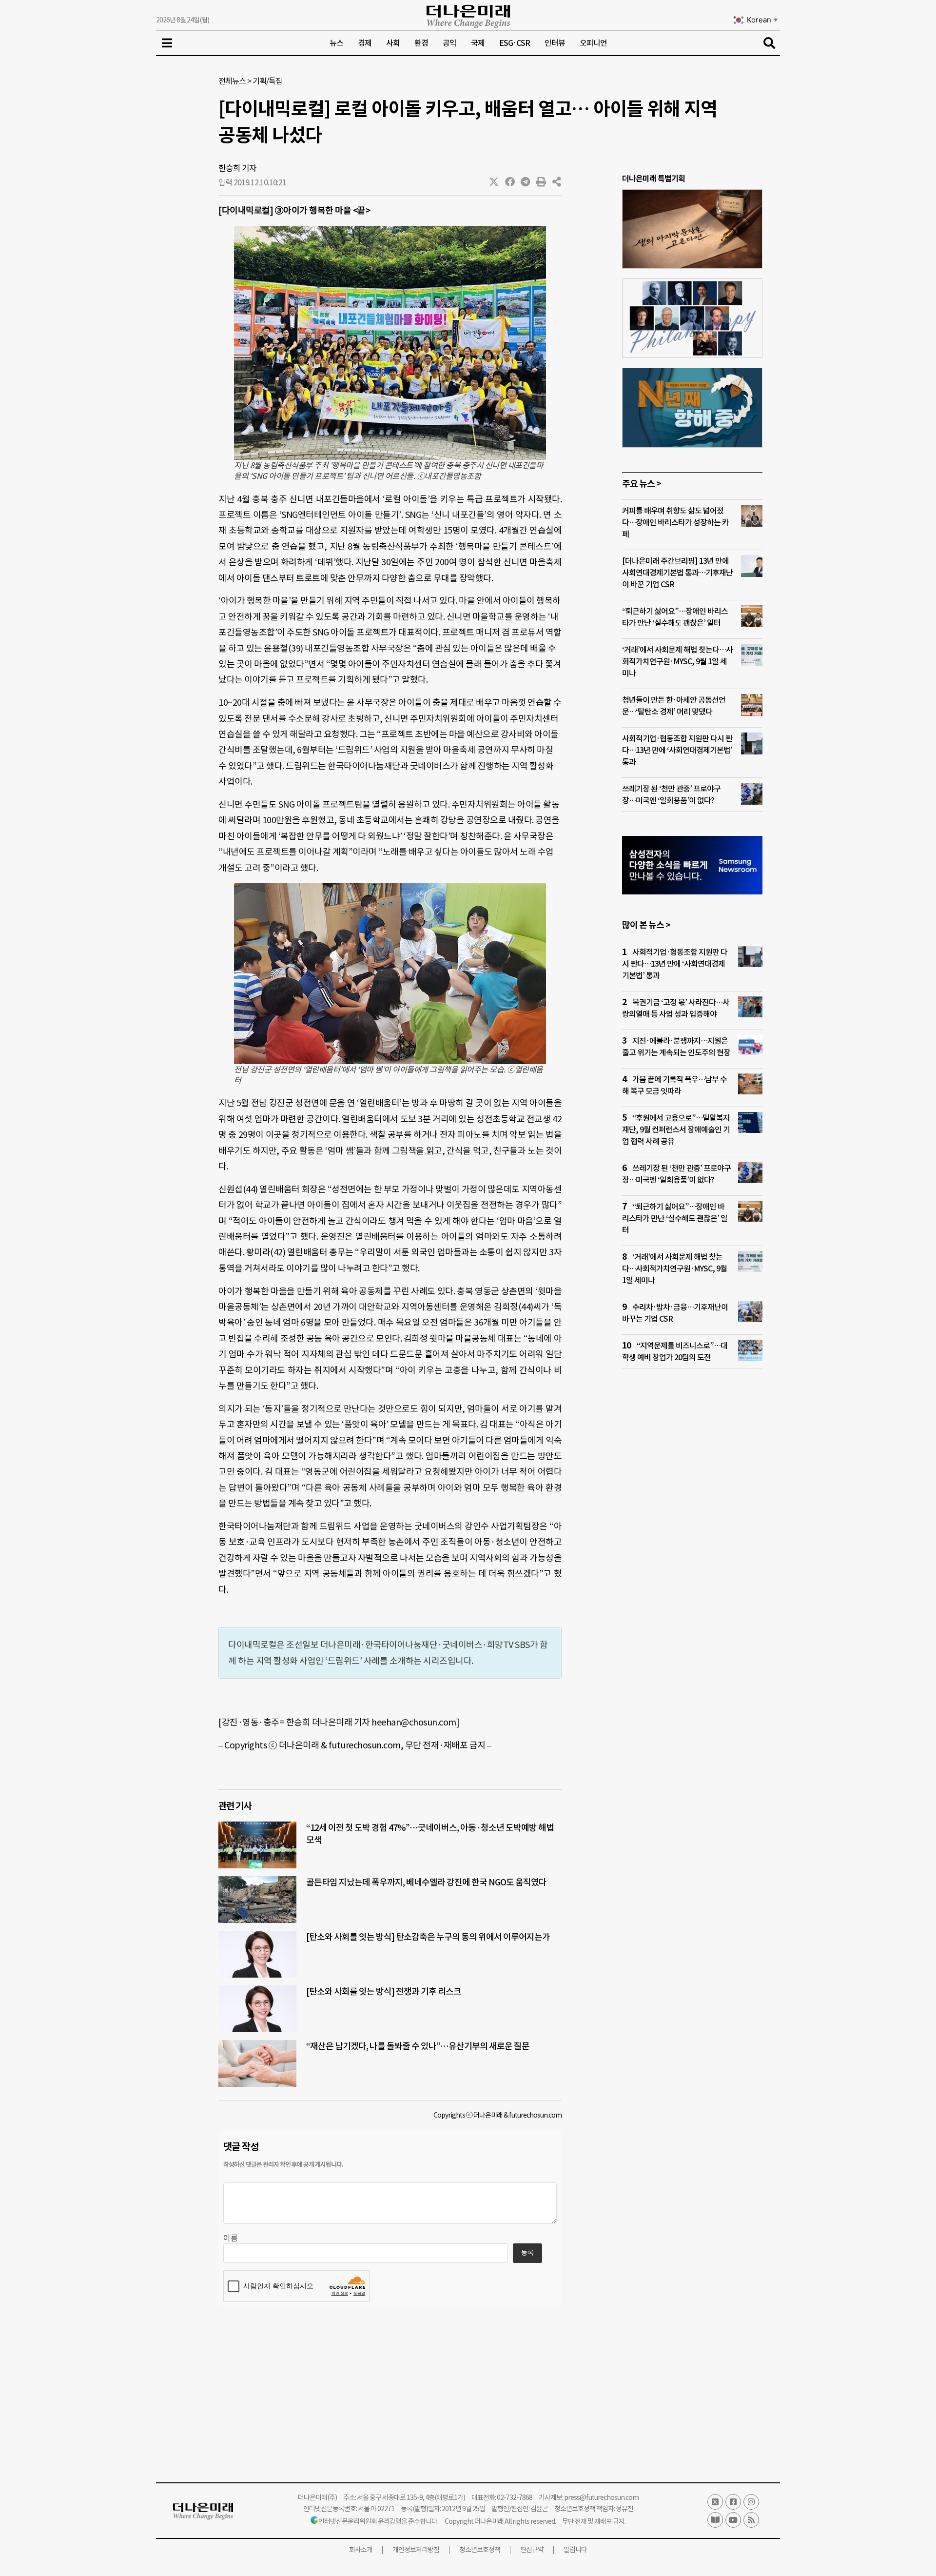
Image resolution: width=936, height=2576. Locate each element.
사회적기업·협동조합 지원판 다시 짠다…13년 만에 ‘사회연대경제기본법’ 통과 (677, 750)
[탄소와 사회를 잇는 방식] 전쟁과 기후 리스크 (384, 1991)
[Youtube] (733, 2520)
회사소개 (361, 2550)
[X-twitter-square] (715, 2502)
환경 (421, 43)
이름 (231, 2238)
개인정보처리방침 (416, 2550)
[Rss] (751, 2520)
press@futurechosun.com (601, 2497)
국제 (478, 43)
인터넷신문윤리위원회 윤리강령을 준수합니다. (378, 2521)
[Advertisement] (692, 1564)
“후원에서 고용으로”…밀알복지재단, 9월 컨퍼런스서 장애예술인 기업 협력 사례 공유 (676, 1129)
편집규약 (532, 2550)
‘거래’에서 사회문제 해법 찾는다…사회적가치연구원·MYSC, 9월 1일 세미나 (677, 661)
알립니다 (575, 2550)
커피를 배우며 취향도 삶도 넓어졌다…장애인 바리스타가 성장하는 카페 (675, 522)
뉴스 (336, 43)
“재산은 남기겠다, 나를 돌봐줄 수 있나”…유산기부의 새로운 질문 (418, 2046)
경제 (365, 43)
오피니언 (593, 43)
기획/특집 (267, 81)
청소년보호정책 (480, 2550)
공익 (449, 43)
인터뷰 (555, 43)
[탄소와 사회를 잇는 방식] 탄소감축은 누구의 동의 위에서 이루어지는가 (428, 1937)
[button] (494, 182)
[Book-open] (715, 2520)
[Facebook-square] (733, 2502)
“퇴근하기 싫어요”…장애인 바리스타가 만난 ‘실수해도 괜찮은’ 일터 (675, 1218)
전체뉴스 (232, 81)
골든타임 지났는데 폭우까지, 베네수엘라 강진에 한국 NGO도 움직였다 (426, 1882)
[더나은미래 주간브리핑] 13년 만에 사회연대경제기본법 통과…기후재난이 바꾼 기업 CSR (677, 573)
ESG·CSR (515, 43)
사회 (393, 43)
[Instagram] (751, 2502)
